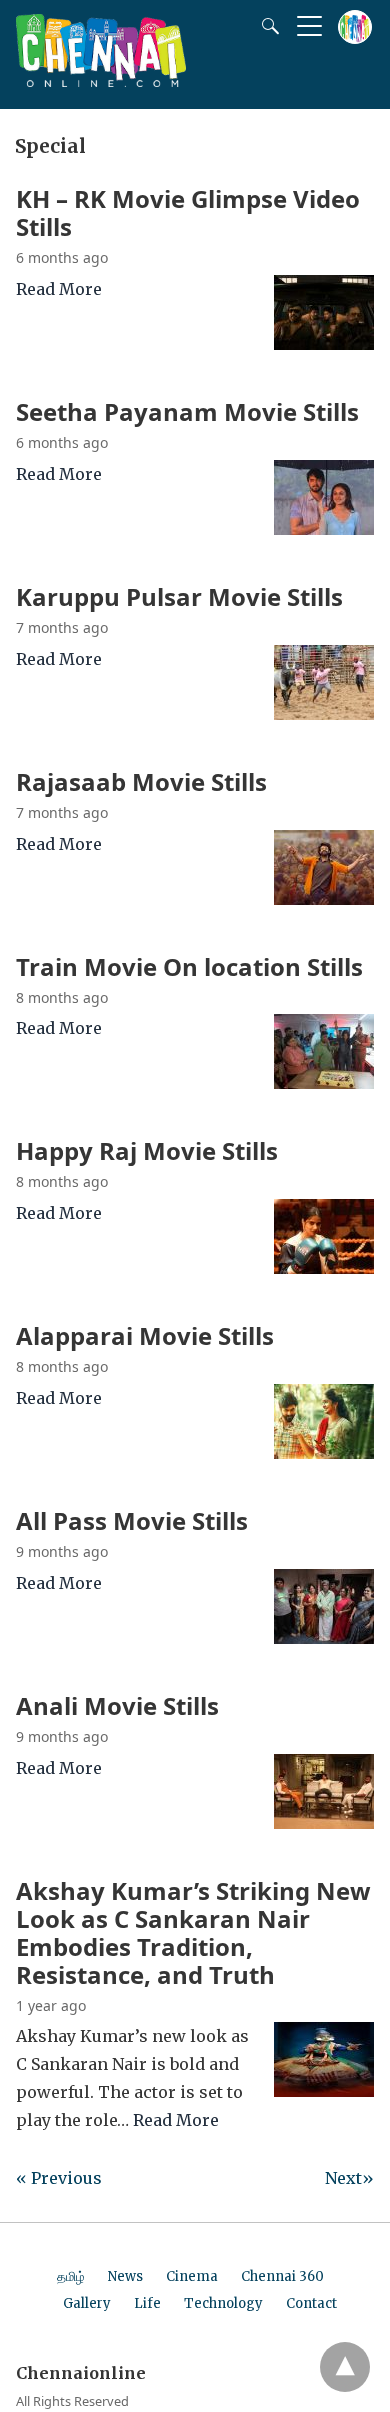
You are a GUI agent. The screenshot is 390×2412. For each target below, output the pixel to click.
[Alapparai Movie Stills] (324, 1453)
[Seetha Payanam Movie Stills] (324, 529)
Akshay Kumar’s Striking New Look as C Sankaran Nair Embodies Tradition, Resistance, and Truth (193, 1932)
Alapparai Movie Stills (145, 1335)
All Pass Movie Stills (132, 1520)
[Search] (266, 26)
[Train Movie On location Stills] (324, 1083)
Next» (349, 2178)
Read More (59, 289)
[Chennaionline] (101, 81)
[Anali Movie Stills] (324, 1823)
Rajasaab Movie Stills (141, 781)
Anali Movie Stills (117, 1705)
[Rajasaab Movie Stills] (324, 899)
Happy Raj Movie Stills (147, 1150)
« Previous (59, 2178)
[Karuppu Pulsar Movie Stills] (324, 714)
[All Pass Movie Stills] (324, 1638)
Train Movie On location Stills (189, 966)
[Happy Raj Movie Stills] (324, 1268)
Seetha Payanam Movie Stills (187, 411)
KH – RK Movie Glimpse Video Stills (188, 212)
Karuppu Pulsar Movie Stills (179, 596)
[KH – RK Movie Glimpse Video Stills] (324, 344)
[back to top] (345, 2367)
